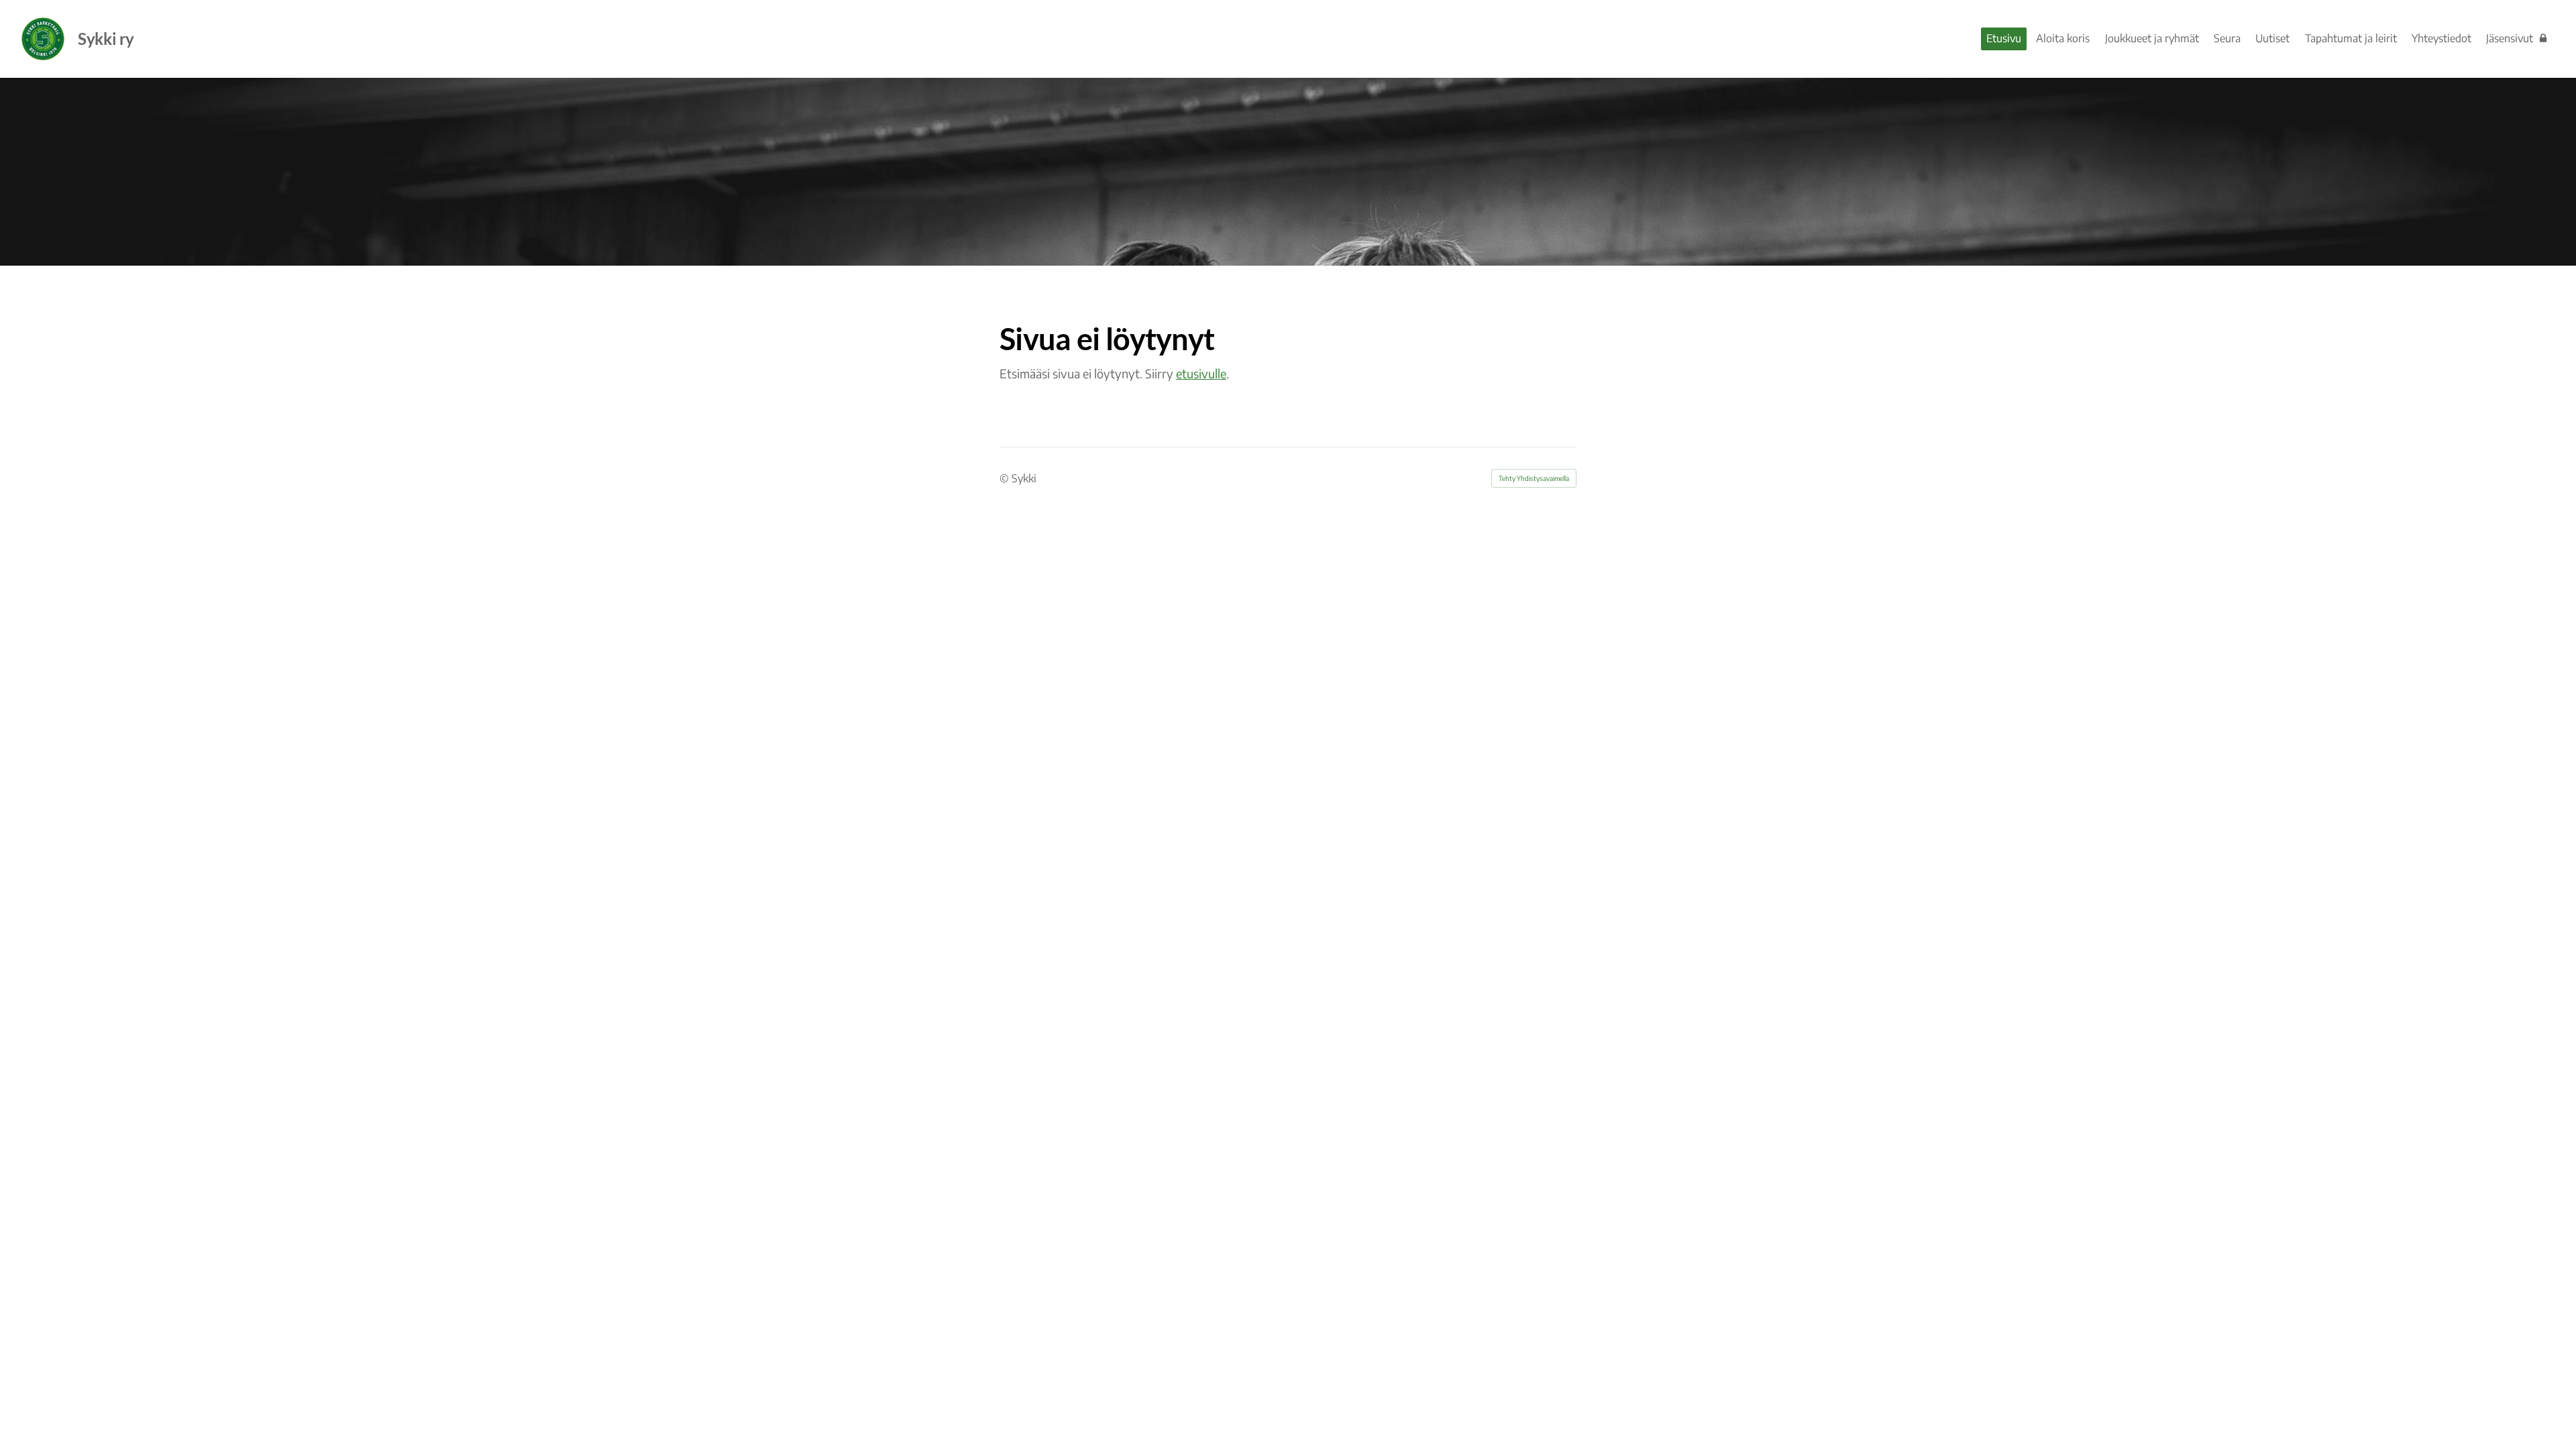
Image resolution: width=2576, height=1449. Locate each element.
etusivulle (1201, 373)
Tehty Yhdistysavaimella (1534, 478)
